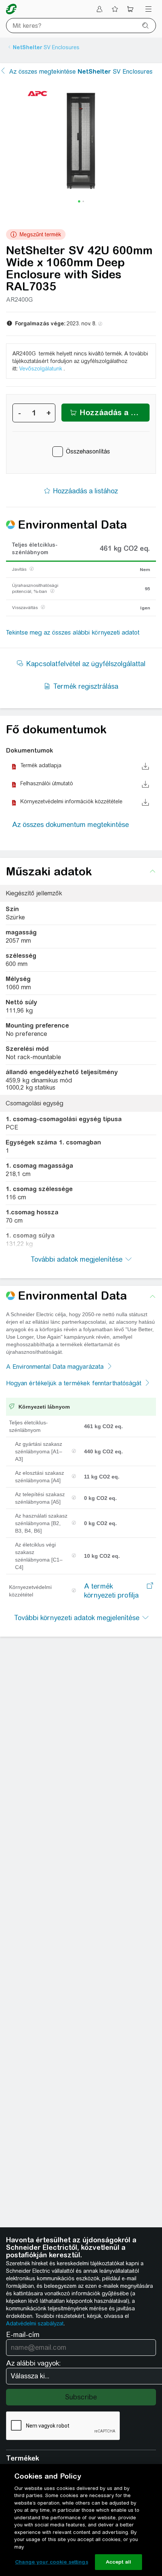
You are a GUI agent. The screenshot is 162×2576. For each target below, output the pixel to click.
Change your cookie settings (52, 2562)
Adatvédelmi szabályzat (35, 2324)
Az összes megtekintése (81, 72)
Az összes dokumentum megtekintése (70, 825)
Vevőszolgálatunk (41, 369)
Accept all (118, 2562)
